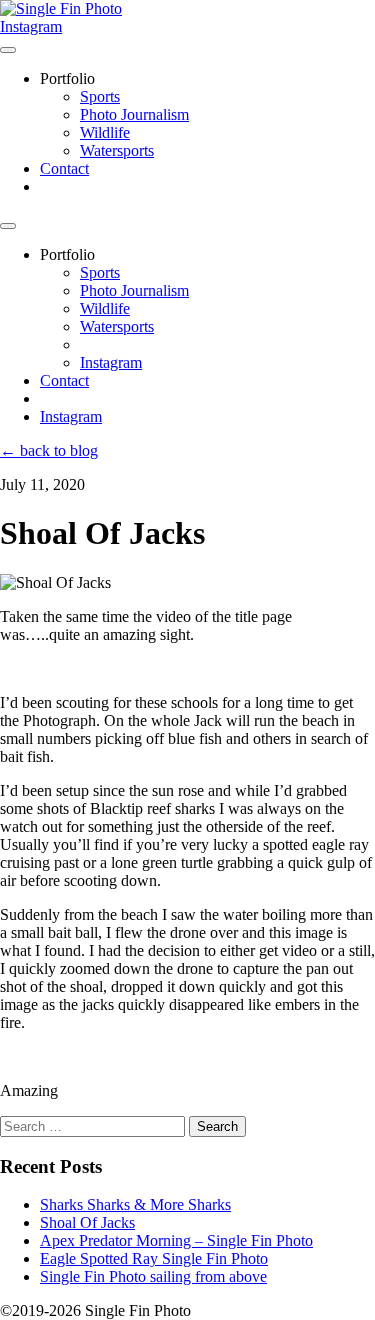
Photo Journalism (134, 114)
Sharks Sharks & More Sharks (135, 1204)
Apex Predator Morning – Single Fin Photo (176, 1240)
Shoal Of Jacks (87, 1222)
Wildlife (105, 132)
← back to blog (49, 450)
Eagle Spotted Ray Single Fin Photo (154, 1258)
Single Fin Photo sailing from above (153, 1276)
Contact (64, 168)
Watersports (117, 150)
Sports (100, 96)
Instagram (31, 26)
